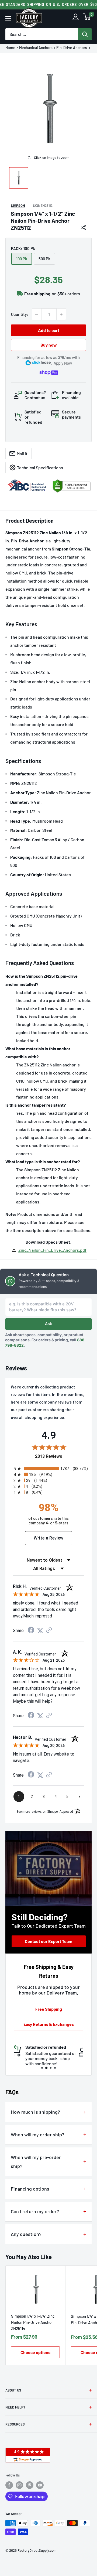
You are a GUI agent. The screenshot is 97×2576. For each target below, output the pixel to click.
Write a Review (49, 1538)
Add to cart (49, 330)
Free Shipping (49, 2009)
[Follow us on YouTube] (40, 2485)
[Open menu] (8, 18)
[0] (87, 18)
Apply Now (63, 363)
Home (10, 48)
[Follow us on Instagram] (19, 2485)
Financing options (30, 2189)
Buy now (49, 345)
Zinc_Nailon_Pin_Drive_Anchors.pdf (52, 1250)
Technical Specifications (40, 468)
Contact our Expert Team (48, 1941)
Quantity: (20, 314)
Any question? (26, 2234)
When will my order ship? (38, 2134)
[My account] (76, 18)
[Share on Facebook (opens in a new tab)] (31, 1631)
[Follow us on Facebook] (9, 2485)
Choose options (35, 2352)
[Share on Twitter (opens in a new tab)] (40, 1631)
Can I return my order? (35, 2211)
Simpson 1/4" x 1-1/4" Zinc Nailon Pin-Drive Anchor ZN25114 (33, 2322)
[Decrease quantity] (37, 314)
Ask (48, 1324)
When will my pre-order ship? (36, 2162)
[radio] (50, 1468)
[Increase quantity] (61, 314)
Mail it (22, 454)
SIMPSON (18, 206)
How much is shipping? (35, 2112)
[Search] (85, 34)
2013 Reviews (61, 1456)
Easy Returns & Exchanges (49, 2024)
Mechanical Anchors (36, 48)
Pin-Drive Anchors (72, 48)
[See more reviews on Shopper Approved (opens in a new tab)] (49, 1631)
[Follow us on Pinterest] (30, 2485)
